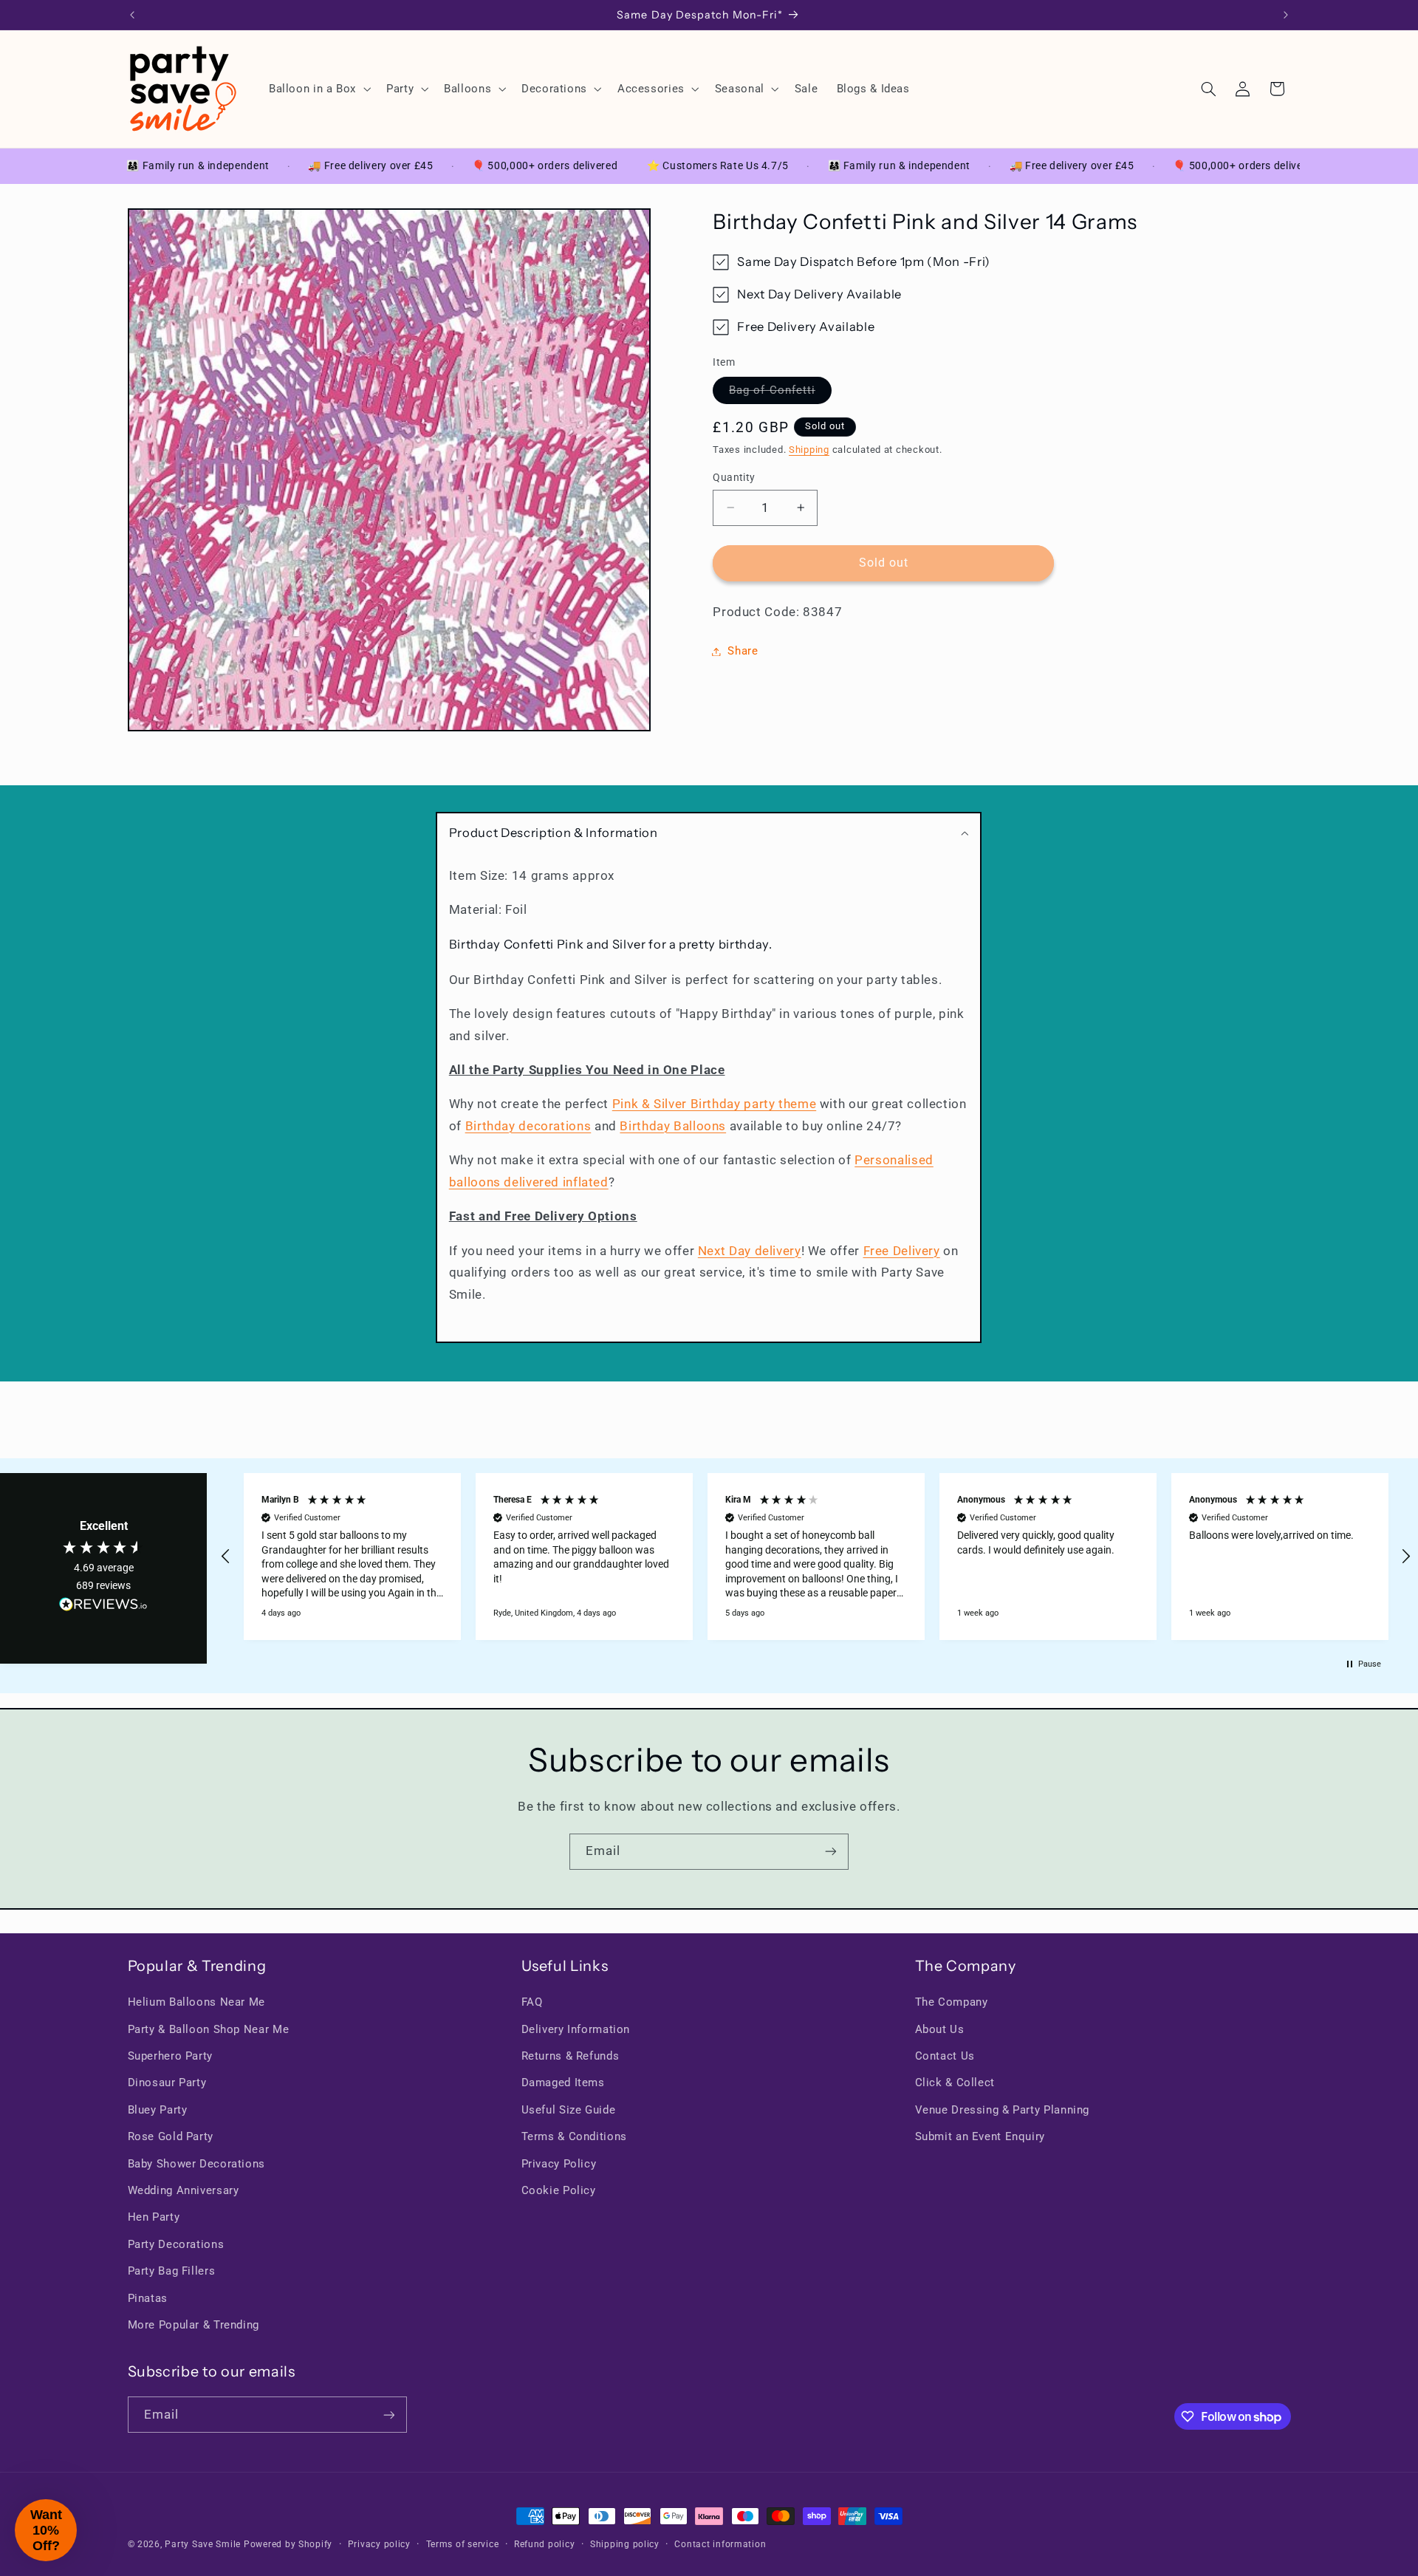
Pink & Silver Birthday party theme (714, 1104)
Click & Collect (955, 2083)
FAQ (532, 2002)
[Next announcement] (1286, 15)
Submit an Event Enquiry (980, 2136)
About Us (940, 2029)
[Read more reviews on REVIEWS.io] (103, 1608)
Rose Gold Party (171, 2136)
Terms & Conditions (574, 2136)
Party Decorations (176, 2244)
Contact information (720, 2544)
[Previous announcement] (132, 15)
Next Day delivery (750, 1251)
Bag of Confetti (780, 393)
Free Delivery (902, 1251)
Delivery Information (576, 2029)
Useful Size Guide (569, 2110)
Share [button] (743, 651)
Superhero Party (170, 2056)
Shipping (809, 450)
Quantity (734, 477)
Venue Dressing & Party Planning (1003, 2110)
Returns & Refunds (571, 2056)
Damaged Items (563, 2083)
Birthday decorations (528, 1126)
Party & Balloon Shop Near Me (209, 2029)
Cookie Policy (559, 2190)
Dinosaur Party (167, 2083)
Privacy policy (379, 2544)
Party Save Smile (203, 2544)
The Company (952, 2002)
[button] (318, 89)
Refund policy (545, 2544)
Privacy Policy (559, 2164)
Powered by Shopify (288, 2544)
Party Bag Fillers (172, 2271)
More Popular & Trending (194, 2325)
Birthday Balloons (674, 1126)
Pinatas (148, 2298)
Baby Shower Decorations (197, 2164)
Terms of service (463, 2544)
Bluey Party (158, 2110)
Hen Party (154, 2218)
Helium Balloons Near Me (197, 2002)
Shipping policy (625, 2544)
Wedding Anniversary (184, 2190)
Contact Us (945, 2056)
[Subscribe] (831, 1852)
